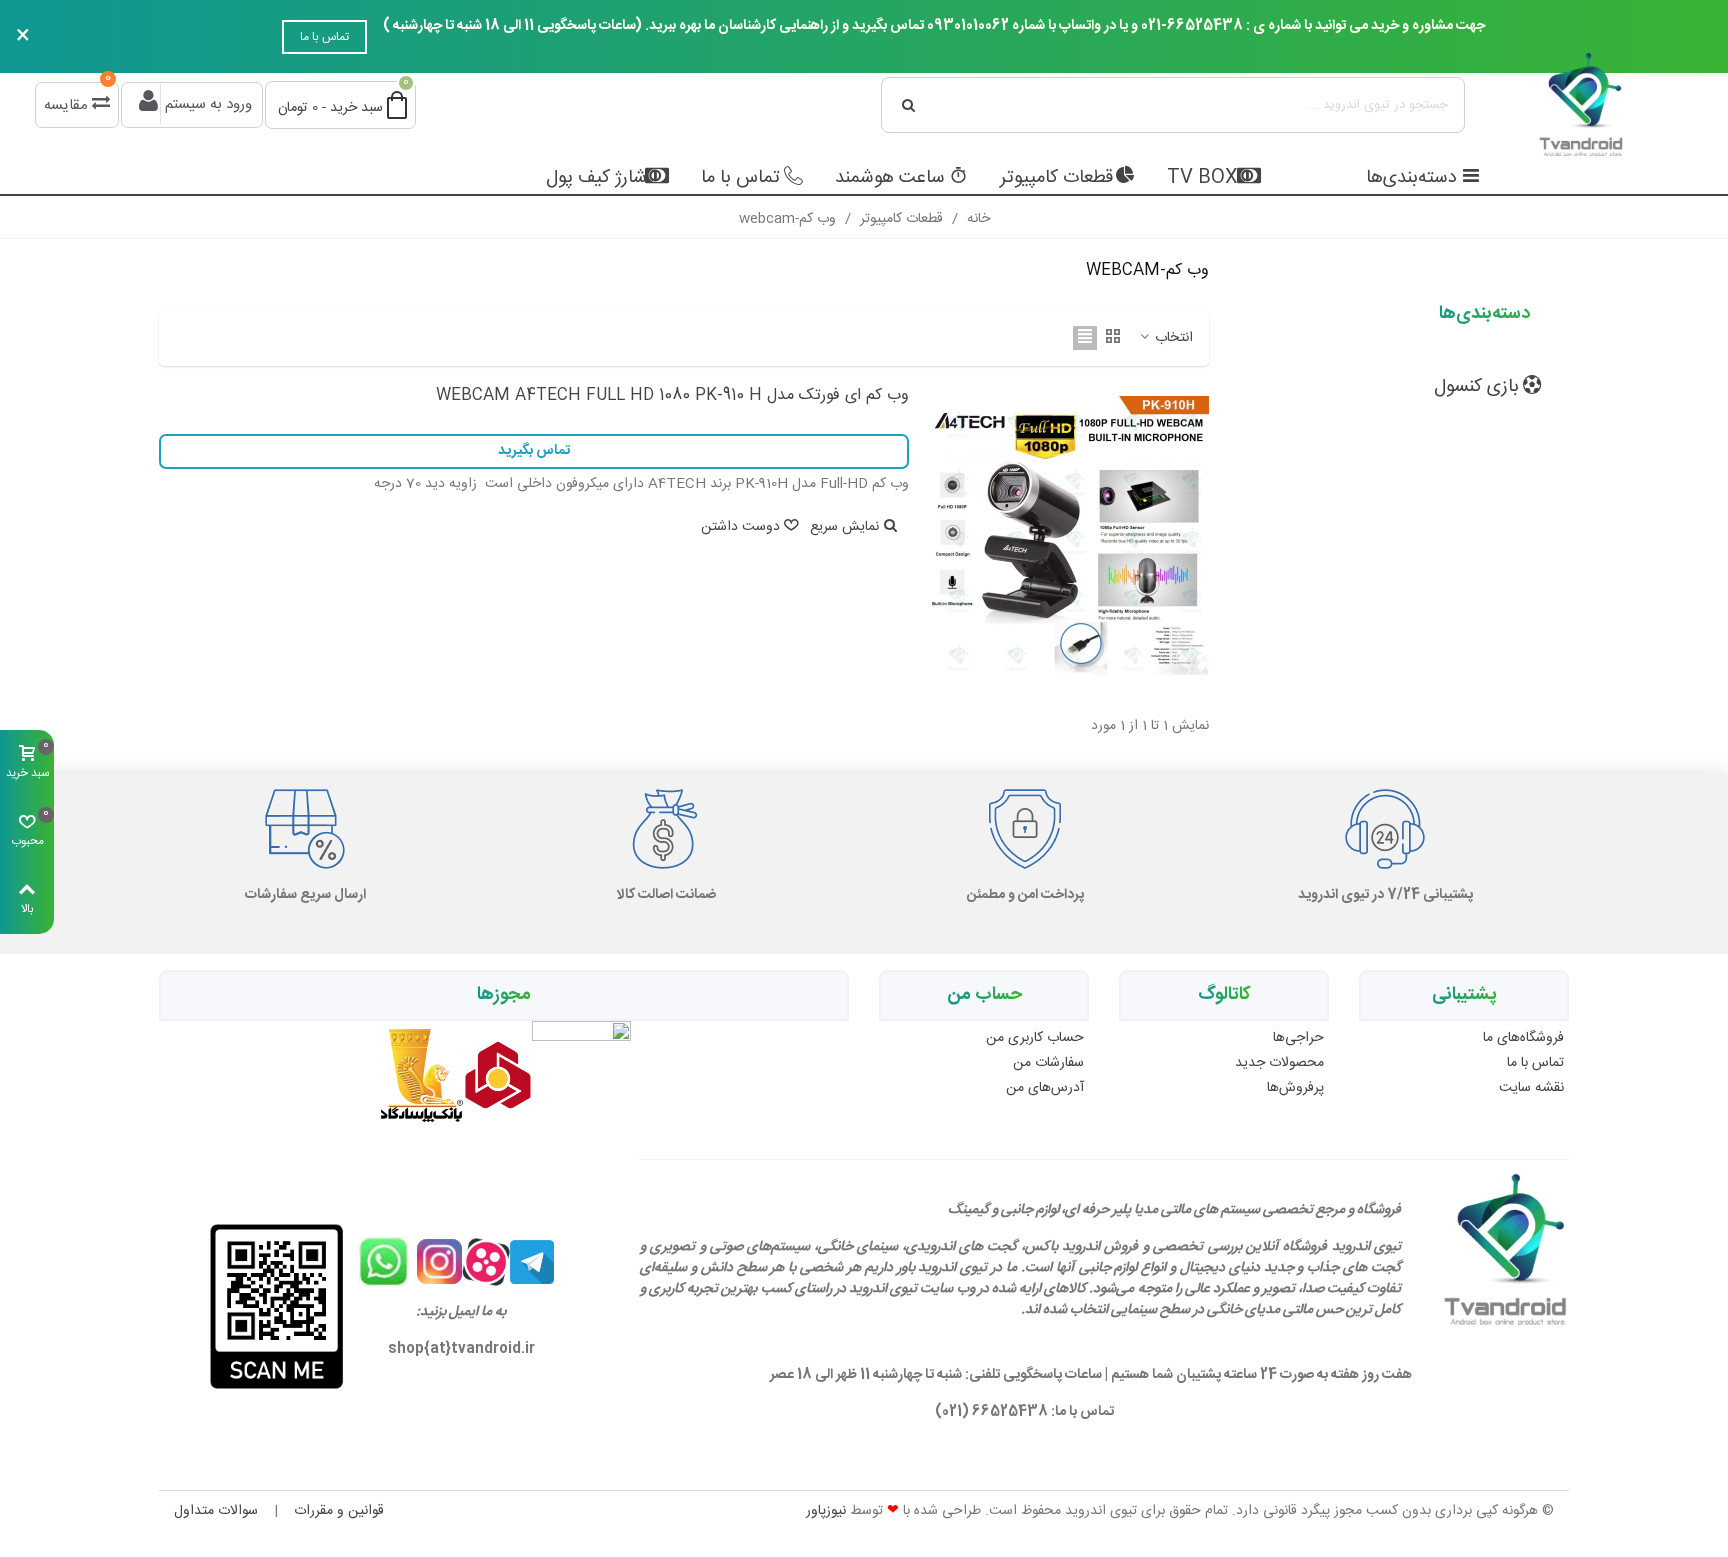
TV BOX (1202, 178)
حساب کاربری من (1035, 1038)
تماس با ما (324, 37)
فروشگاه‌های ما (1523, 1038)
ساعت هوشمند (890, 178)
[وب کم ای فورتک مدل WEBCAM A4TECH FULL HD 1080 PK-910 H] (1069, 536)
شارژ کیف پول (596, 178)
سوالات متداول (216, 1511)
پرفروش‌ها (1295, 1088)
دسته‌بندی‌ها (1411, 178)
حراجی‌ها (1298, 1038)
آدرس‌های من (1045, 1088)
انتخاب (1172, 338)
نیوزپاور (826, 1511)
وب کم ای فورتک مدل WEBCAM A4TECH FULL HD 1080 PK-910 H (672, 396)
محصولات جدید (1279, 1063)
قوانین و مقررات (339, 1511)
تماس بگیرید (534, 451)
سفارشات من (1048, 1063)
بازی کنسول (1476, 387)
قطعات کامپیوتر (1056, 178)
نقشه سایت (1531, 1088)
